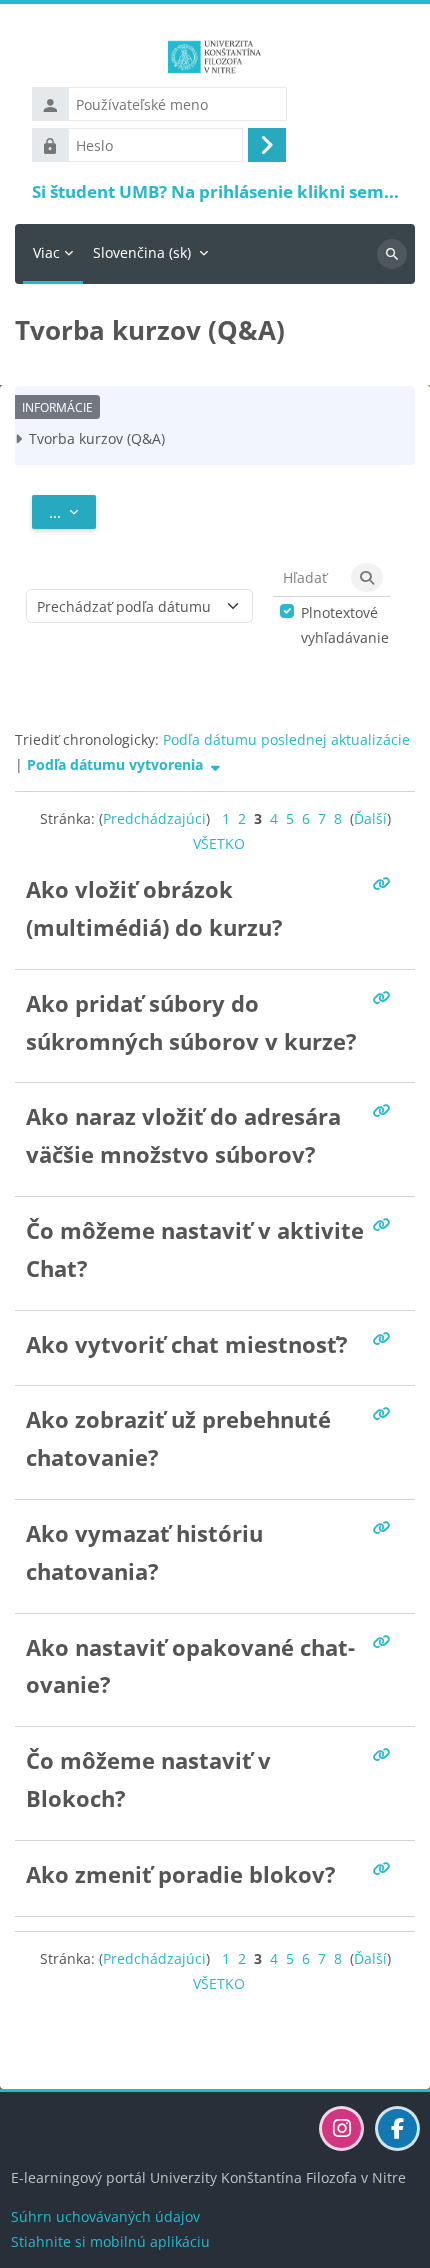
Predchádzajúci (154, 818)
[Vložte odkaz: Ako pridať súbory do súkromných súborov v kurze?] (385, 997)
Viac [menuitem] (46, 252)
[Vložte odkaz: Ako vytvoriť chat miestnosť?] (385, 1338)
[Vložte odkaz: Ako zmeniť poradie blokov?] (385, 1868)
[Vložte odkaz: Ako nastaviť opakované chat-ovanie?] (385, 1641)
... (72, 511)
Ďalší (370, 818)
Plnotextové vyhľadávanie (345, 625)
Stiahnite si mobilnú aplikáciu (110, 2241)
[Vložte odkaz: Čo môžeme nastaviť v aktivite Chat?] (385, 1224)
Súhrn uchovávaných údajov (105, 2216)
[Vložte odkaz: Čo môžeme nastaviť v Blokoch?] (385, 1754)
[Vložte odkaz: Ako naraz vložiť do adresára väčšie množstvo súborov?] (385, 1110)
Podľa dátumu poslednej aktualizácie (286, 739)
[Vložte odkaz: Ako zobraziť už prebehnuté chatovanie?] (385, 1413)
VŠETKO (219, 843)
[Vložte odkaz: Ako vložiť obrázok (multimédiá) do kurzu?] (385, 883)
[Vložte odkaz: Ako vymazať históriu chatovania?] (385, 1527)
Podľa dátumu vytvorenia (117, 764)
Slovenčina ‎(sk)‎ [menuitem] (142, 252)
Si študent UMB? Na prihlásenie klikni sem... (215, 191)
